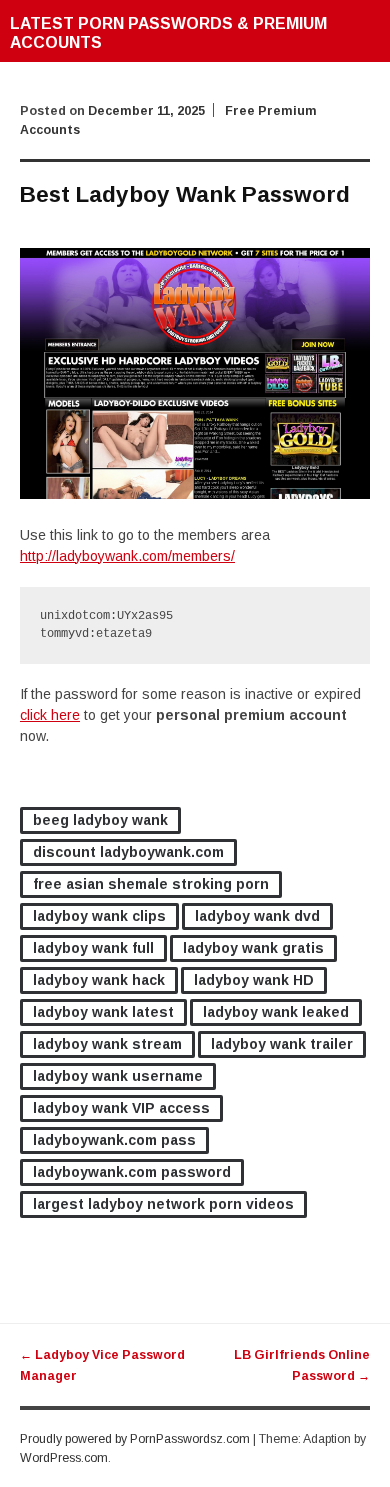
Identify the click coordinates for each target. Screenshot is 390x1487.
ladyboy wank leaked (276, 1012)
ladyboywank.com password (132, 1172)
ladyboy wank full (93, 948)
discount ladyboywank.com (128, 852)
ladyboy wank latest (103, 1012)
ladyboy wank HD (254, 980)
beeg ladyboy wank (100, 820)
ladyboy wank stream (107, 1044)
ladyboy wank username (118, 1076)
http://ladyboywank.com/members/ (127, 556)
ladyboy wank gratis (253, 948)
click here (50, 715)
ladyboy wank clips (99, 916)
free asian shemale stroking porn (151, 884)
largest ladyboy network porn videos (163, 1204)
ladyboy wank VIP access (121, 1108)
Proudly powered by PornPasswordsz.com (135, 1439)
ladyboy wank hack (99, 980)
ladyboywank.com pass (114, 1140)
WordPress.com (64, 1458)
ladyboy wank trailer (282, 1044)
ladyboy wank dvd (257, 916)
